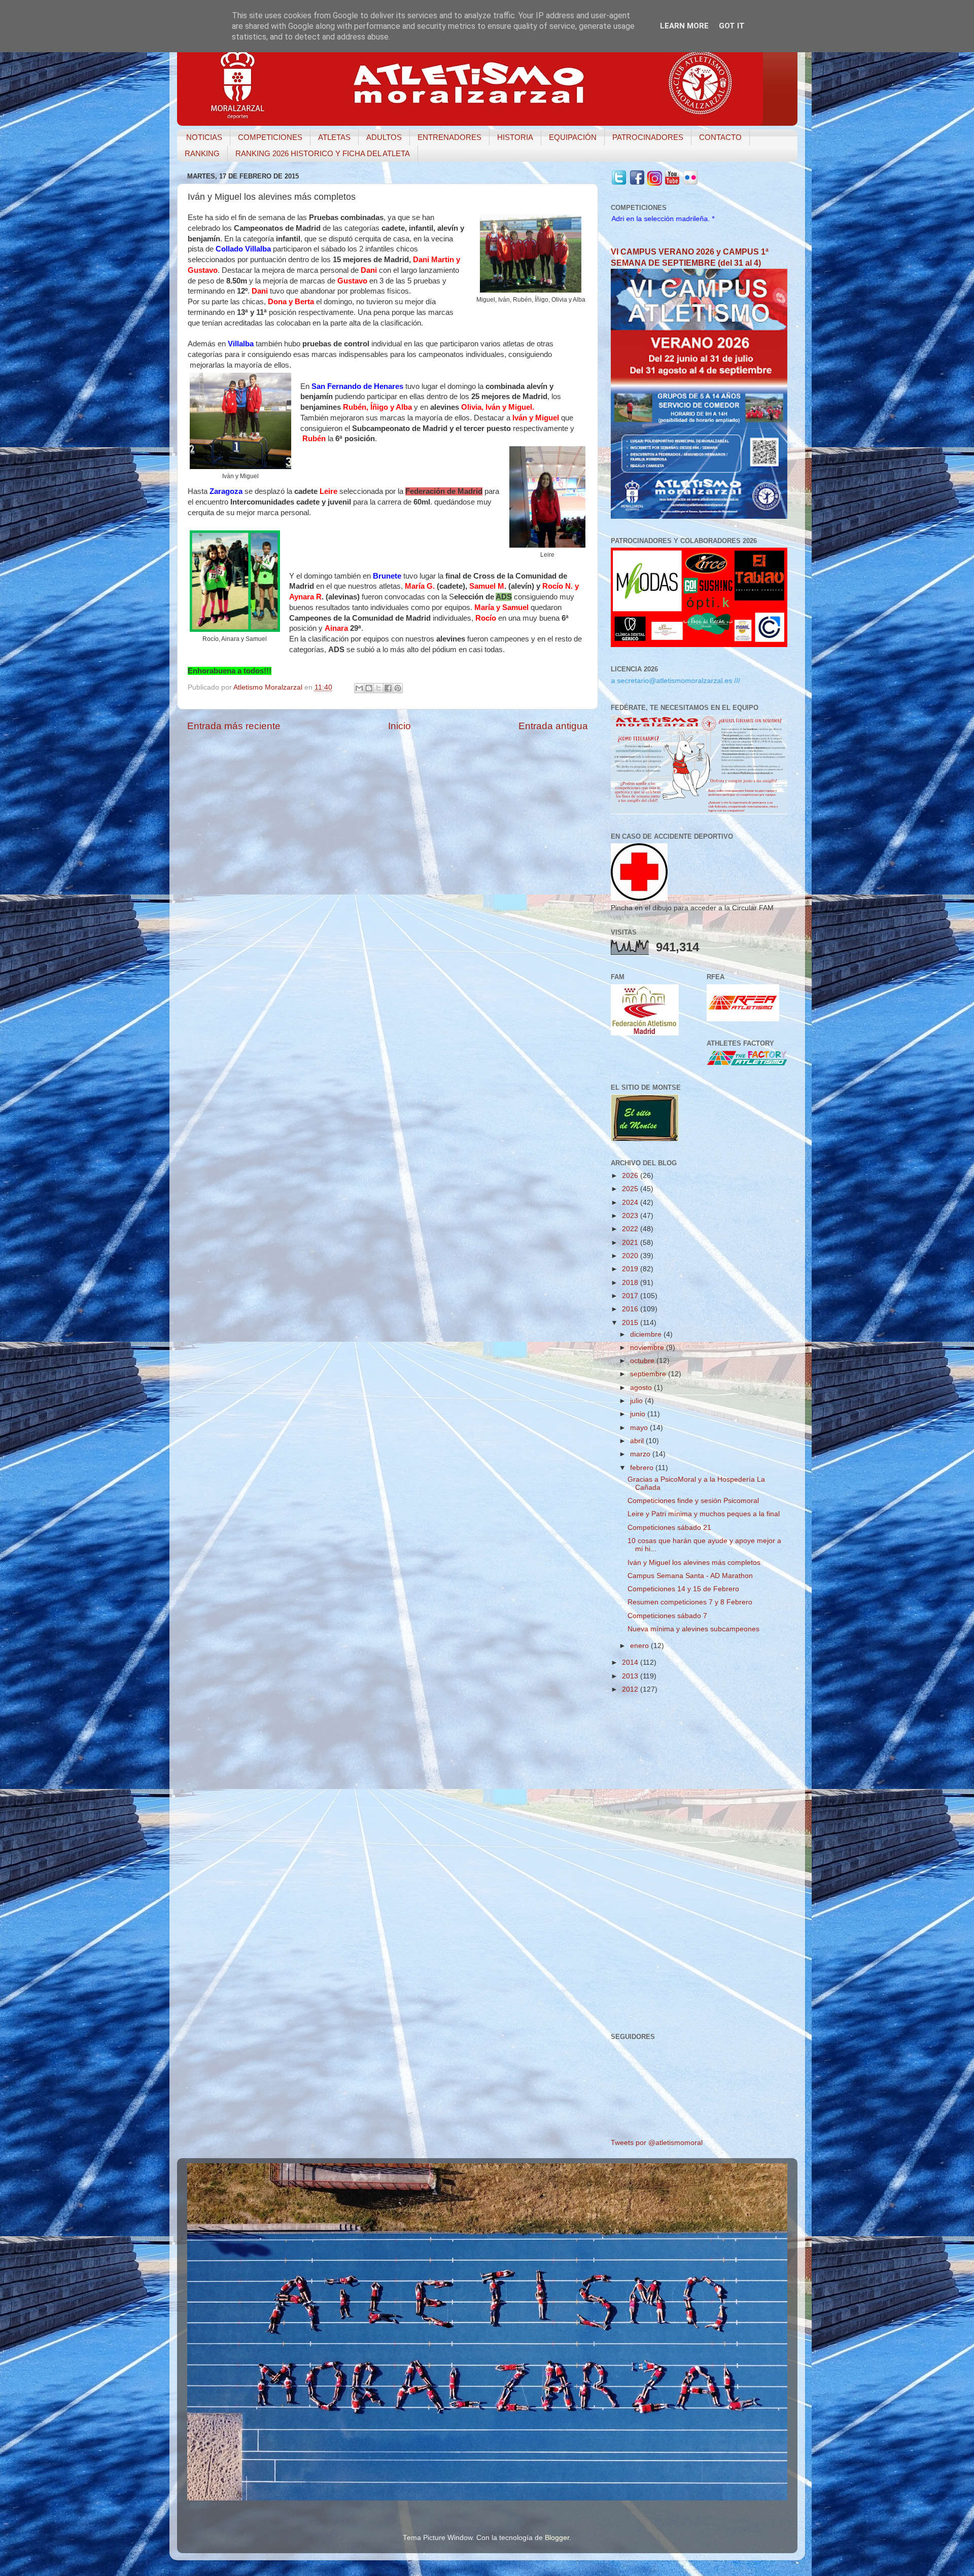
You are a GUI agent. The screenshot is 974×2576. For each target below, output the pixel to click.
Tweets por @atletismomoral (657, 2143)
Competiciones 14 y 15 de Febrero (683, 1589)
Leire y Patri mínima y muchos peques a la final (704, 1514)
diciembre (647, 1334)
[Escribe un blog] (369, 688)
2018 (631, 1283)
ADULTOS (384, 137)
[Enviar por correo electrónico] (359, 688)
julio (637, 1401)
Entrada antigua (553, 726)
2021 (631, 1243)
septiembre (649, 1374)
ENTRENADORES (449, 137)
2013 (631, 1676)
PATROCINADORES (648, 137)
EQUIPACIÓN (573, 137)
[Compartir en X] (378, 688)
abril (638, 1441)
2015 (631, 1323)
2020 (631, 1256)
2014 (631, 1662)
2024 (631, 1203)
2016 (631, 1309)
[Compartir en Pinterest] (398, 688)
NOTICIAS (204, 137)
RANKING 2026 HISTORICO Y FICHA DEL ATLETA (323, 153)
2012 (631, 1689)
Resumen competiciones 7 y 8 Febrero (690, 1602)
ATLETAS (334, 137)
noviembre (648, 1348)
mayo (640, 1428)
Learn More (684, 26)
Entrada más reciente (234, 726)
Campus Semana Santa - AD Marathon (690, 1576)
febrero (643, 1468)
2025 (631, 1189)
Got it (732, 26)
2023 (631, 1216)
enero (640, 1646)
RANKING (202, 153)
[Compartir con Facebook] (388, 688)
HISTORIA (515, 137)
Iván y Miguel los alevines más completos (694, 1563)
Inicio (399, 726)
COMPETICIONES (270, 137)
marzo (641, 1454)
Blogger (557, 2538)
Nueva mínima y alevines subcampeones (693, 1629)
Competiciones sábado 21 (669, 1528)
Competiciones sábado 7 (667, 1616)
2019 (631, 1269)
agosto (642, 1388)
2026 (631, 1176)
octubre (643, 1361)
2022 (631, 1229)
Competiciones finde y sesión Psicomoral (693, 1501)
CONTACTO (720, 137)
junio (639, 1414)
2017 (631, 1296)
